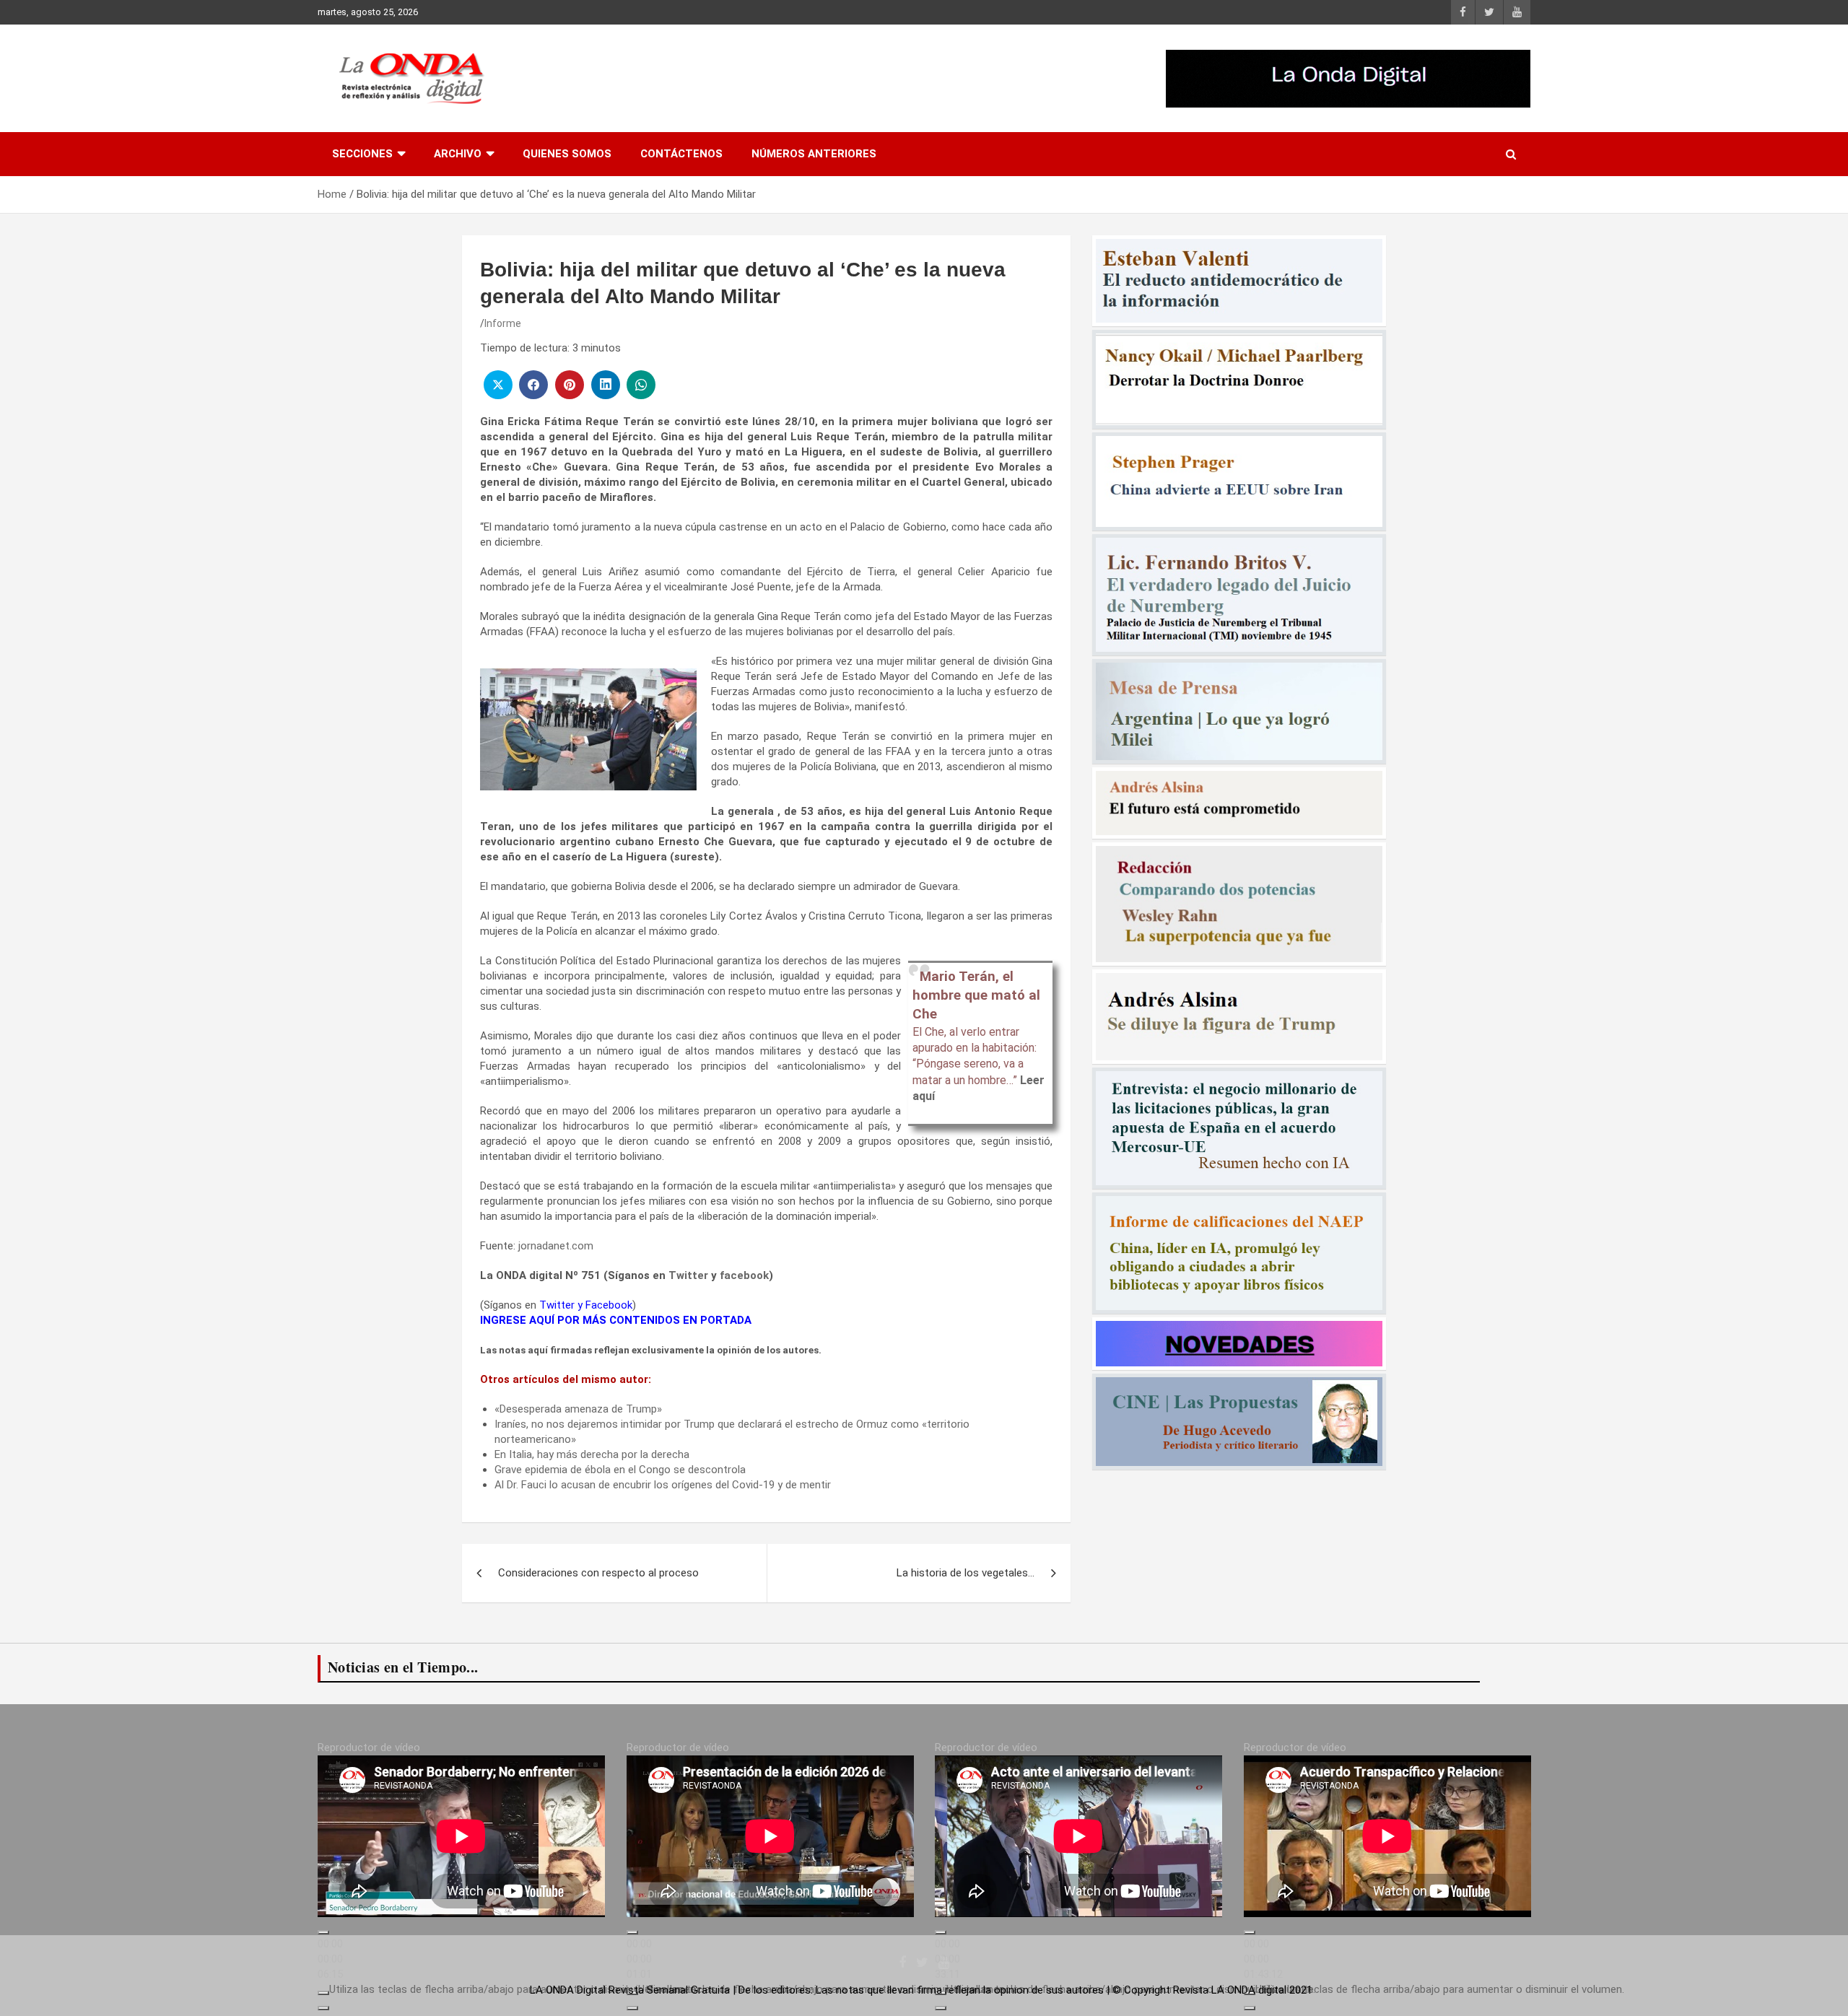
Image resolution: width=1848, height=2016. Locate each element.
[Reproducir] (323, 1932)
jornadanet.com (556, 1246)
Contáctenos (681, 154)
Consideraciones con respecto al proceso (598, 1573)
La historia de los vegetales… (966, 1573)
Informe (503, 323)
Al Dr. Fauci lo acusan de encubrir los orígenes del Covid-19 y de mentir (663, 1485)
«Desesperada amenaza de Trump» (578, 1409)
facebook (744, 1275)
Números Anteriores (814, 154)
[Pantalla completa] (323, 2008)
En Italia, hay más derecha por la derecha (592, 1454)
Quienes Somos (567, 154)
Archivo (458, 154)
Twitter (688, 1275)
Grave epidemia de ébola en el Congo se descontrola (620, 1470)
